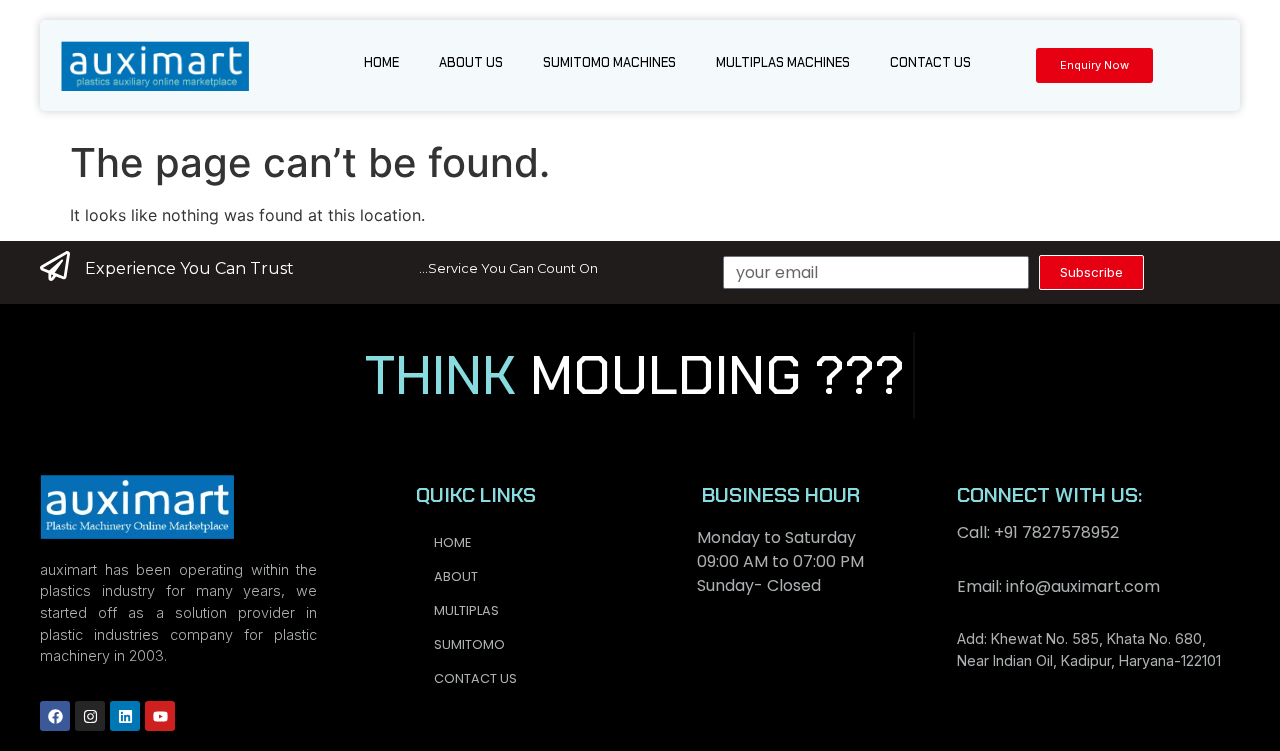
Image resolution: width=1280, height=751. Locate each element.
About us (471, 62)
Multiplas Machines (783, 62)
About (456, 576)
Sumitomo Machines (609, 62)
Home (381, 62)
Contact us (930, 62)
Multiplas (466, 610)
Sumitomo (469, 644)
